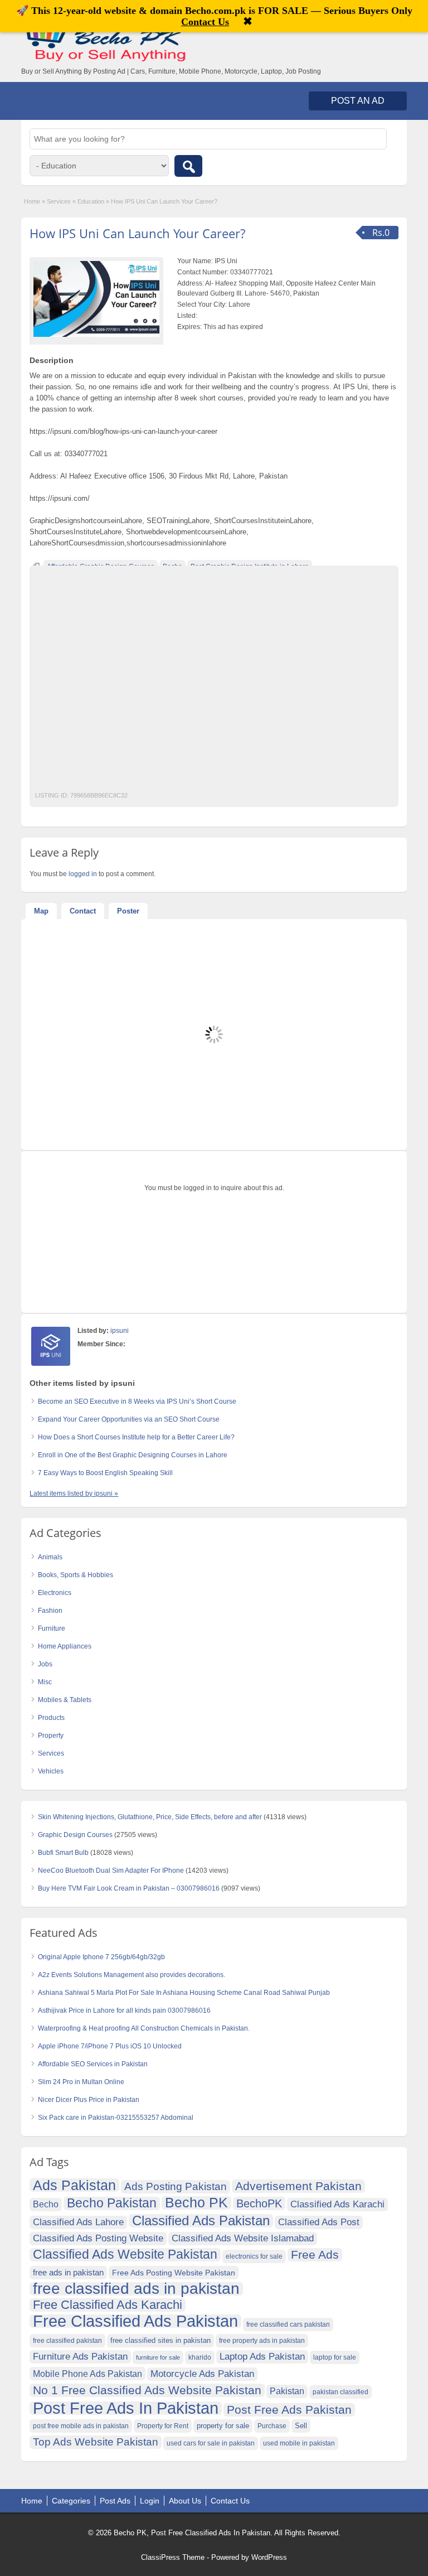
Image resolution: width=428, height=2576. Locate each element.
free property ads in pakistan (262, 2341)
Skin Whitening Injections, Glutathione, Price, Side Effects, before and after (150, 1817)
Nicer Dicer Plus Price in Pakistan (89, 2100)
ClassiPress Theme (173, 2557)
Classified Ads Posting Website (98, 2238)
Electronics (55, 1593)
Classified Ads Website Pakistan (125, 2255)
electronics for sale (254, 2256)
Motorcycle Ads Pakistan (202, 2374)
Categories (71, 2501)
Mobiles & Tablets (65, 1700)
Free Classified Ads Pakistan (135, 2321)
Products (51, 1718)
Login (150, 2501)
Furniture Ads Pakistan (80, 2357)
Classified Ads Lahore (78, 2222)
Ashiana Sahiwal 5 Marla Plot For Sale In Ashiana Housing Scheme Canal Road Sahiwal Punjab (184, 1993)
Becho (46, 2204)
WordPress (269, 2557)
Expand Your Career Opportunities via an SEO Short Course (129, 1419)
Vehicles (51, 1771)
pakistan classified (341, 2392)
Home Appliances (65, 1646)
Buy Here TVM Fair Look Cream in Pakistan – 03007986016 (129, 1888)
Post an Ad (358, 101)
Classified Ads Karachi (337, 2204)
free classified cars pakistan (288, 2324)
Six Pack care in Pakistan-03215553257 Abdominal (116, 2118)
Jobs (45, 1664)
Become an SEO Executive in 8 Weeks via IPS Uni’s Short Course (137, 1401)
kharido (200, 2357)
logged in (83, 874)
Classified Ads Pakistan (201, 2221)
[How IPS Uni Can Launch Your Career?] (96, 299)
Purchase (272, 2426)
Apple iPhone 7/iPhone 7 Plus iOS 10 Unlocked (110, 2046)
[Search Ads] (188, 166)
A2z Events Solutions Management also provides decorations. (132, 1975)
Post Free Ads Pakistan (289, 2410)
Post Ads (115, 2501)
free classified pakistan (67, 2341)
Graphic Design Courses (75, 1835)
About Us (185, 2501)
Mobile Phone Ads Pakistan (87, 2374)
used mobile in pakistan (299, 2443)
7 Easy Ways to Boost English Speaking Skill (105, 1473)
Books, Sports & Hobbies (76, 1575)
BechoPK (259, 2203)
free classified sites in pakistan (160, 2340)
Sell (301, 2426)
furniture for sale (158, 2357)
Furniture (52, 1628)
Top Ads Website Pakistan (96, 2442)
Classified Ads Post (319, 2222)
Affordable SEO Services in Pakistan (93, 2064)
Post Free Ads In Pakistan (126, 2408)
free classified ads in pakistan (136, 2289)
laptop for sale (335, 2357)
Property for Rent (163, 2426)
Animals (50, 1557)
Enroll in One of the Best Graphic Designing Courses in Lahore (133, 1455)
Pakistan (287, 2391)
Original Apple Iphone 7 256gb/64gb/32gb (101, 1957)
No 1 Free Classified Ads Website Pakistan (147, 2390)
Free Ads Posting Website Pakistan (174, 2273)
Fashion (50, 1611)
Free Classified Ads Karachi (108, 2305)
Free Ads (315, 2254)
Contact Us (230, 2501)
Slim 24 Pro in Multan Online (81, 2082)
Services (59, 201)
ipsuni (120, 1331)
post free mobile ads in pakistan (81, 2426)
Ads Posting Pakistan (176, 2186)
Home (32, 201)
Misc (45, 1682)
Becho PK (196, 2203)
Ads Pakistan (74, 2185)
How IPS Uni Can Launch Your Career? (137, 233)
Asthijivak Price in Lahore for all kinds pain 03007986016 (124, 2010)
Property (51, 1736)
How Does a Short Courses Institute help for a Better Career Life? (136, 1437)
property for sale (223, 2426)
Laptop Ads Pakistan (262, 2357)
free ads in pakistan (68, 2272)
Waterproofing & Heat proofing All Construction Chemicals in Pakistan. (144, 2028)
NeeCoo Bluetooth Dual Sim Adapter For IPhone (111, 1871)
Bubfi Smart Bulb (63, 1853)
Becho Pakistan (112, 2203)
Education (91, 201)
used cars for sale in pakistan (211, 2443)
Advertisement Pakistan (298, 2186)
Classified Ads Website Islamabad (243, 2238)
